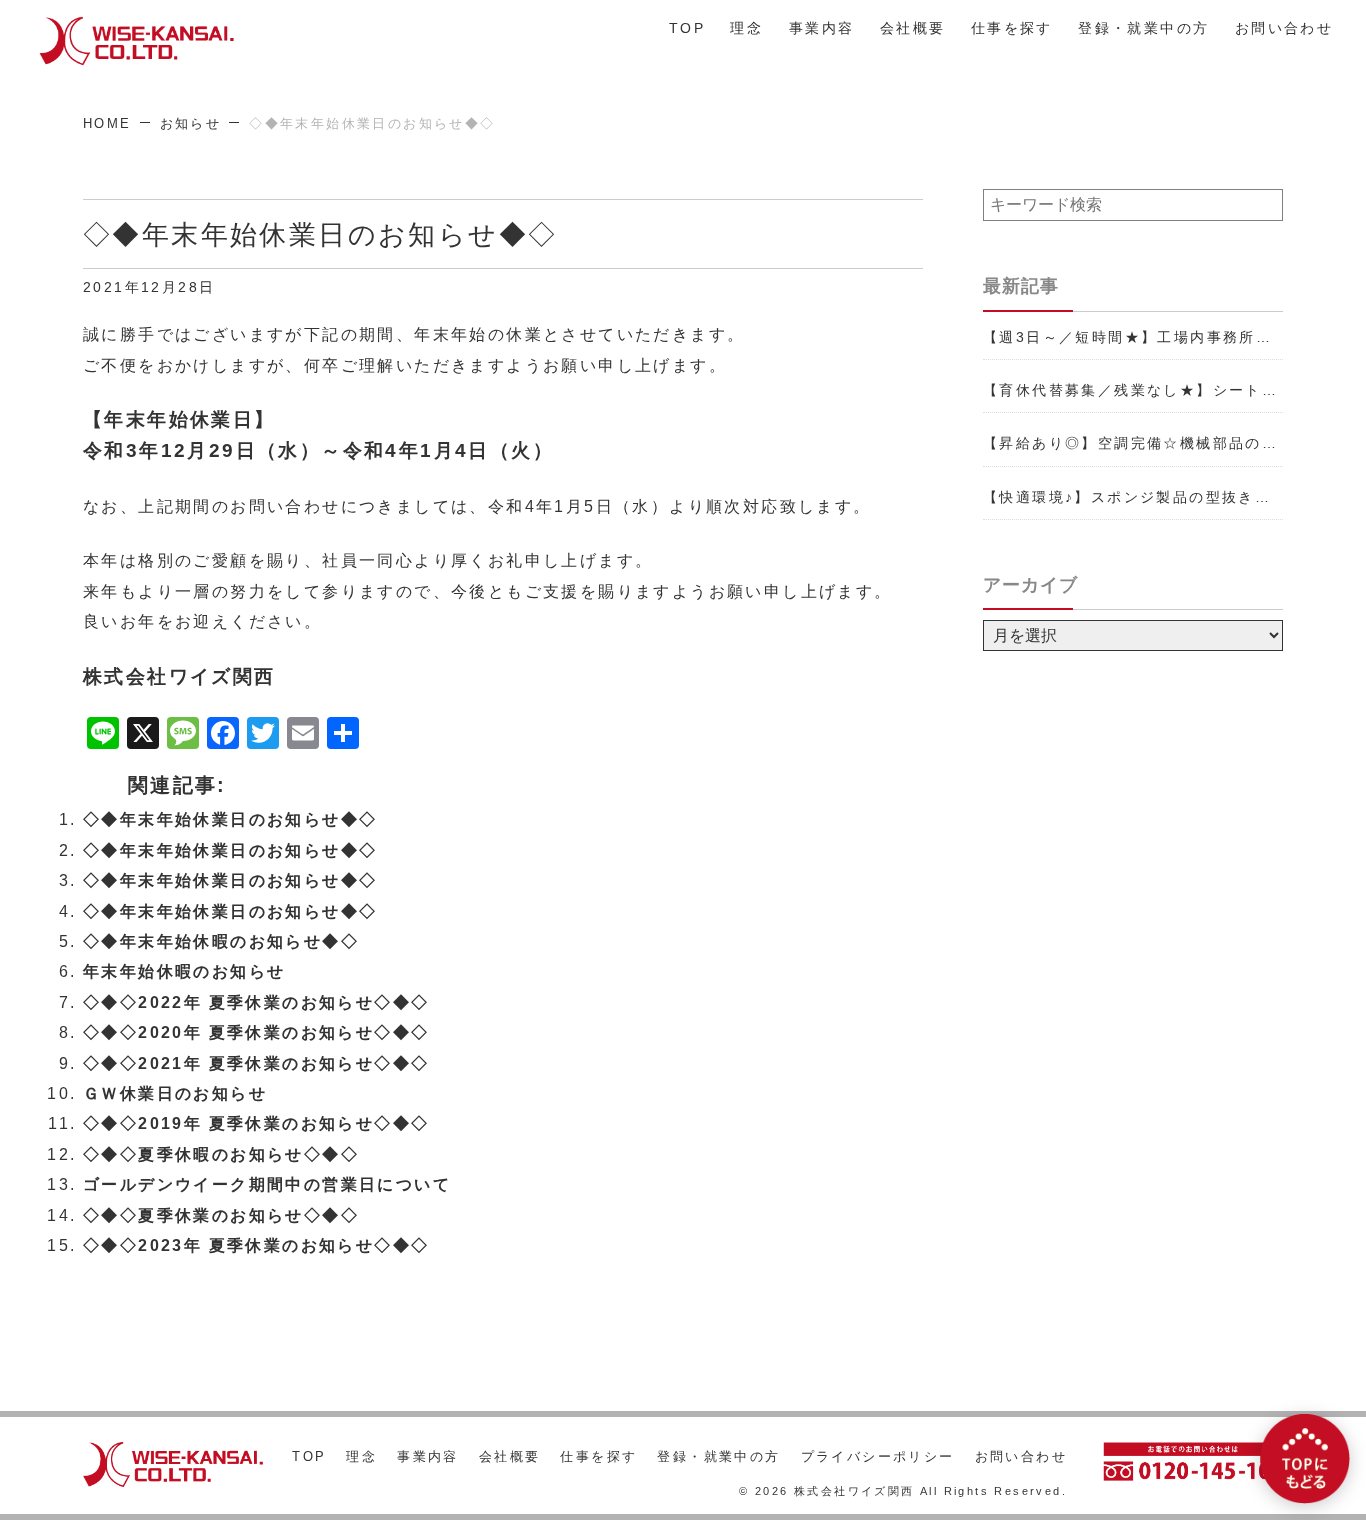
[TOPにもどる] (1305, 1459)
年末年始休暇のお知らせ (184, 971)
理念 (746, 28)
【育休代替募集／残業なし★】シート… (1130, 390)
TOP (687, 28)
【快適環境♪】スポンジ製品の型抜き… (1127, 497)
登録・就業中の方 (1143, 28)
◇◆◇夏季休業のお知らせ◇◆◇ (221, 1215)
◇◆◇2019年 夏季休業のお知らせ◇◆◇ (256, 1123)
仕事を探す (1012, 28)
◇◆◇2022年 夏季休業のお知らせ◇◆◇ (256, 1002)
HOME (107, 123)
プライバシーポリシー (878, 1456)
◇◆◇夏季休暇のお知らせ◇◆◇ (221, 1154)
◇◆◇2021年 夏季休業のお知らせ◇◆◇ (256, 1063)
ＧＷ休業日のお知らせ (175, 1093)
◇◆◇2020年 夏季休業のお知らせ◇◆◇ (256, 1032)
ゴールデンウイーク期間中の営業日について (267, 1184)
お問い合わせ (1284, 28)
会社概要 (913, 28)
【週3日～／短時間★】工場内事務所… (1127, 337)
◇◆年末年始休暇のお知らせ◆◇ (221, 941)
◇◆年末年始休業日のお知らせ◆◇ (230, 819)
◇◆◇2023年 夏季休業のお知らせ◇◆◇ (256, 1245)
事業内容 (822, 28)
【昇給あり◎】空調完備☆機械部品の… (1130, 443)
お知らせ (191, 123)
